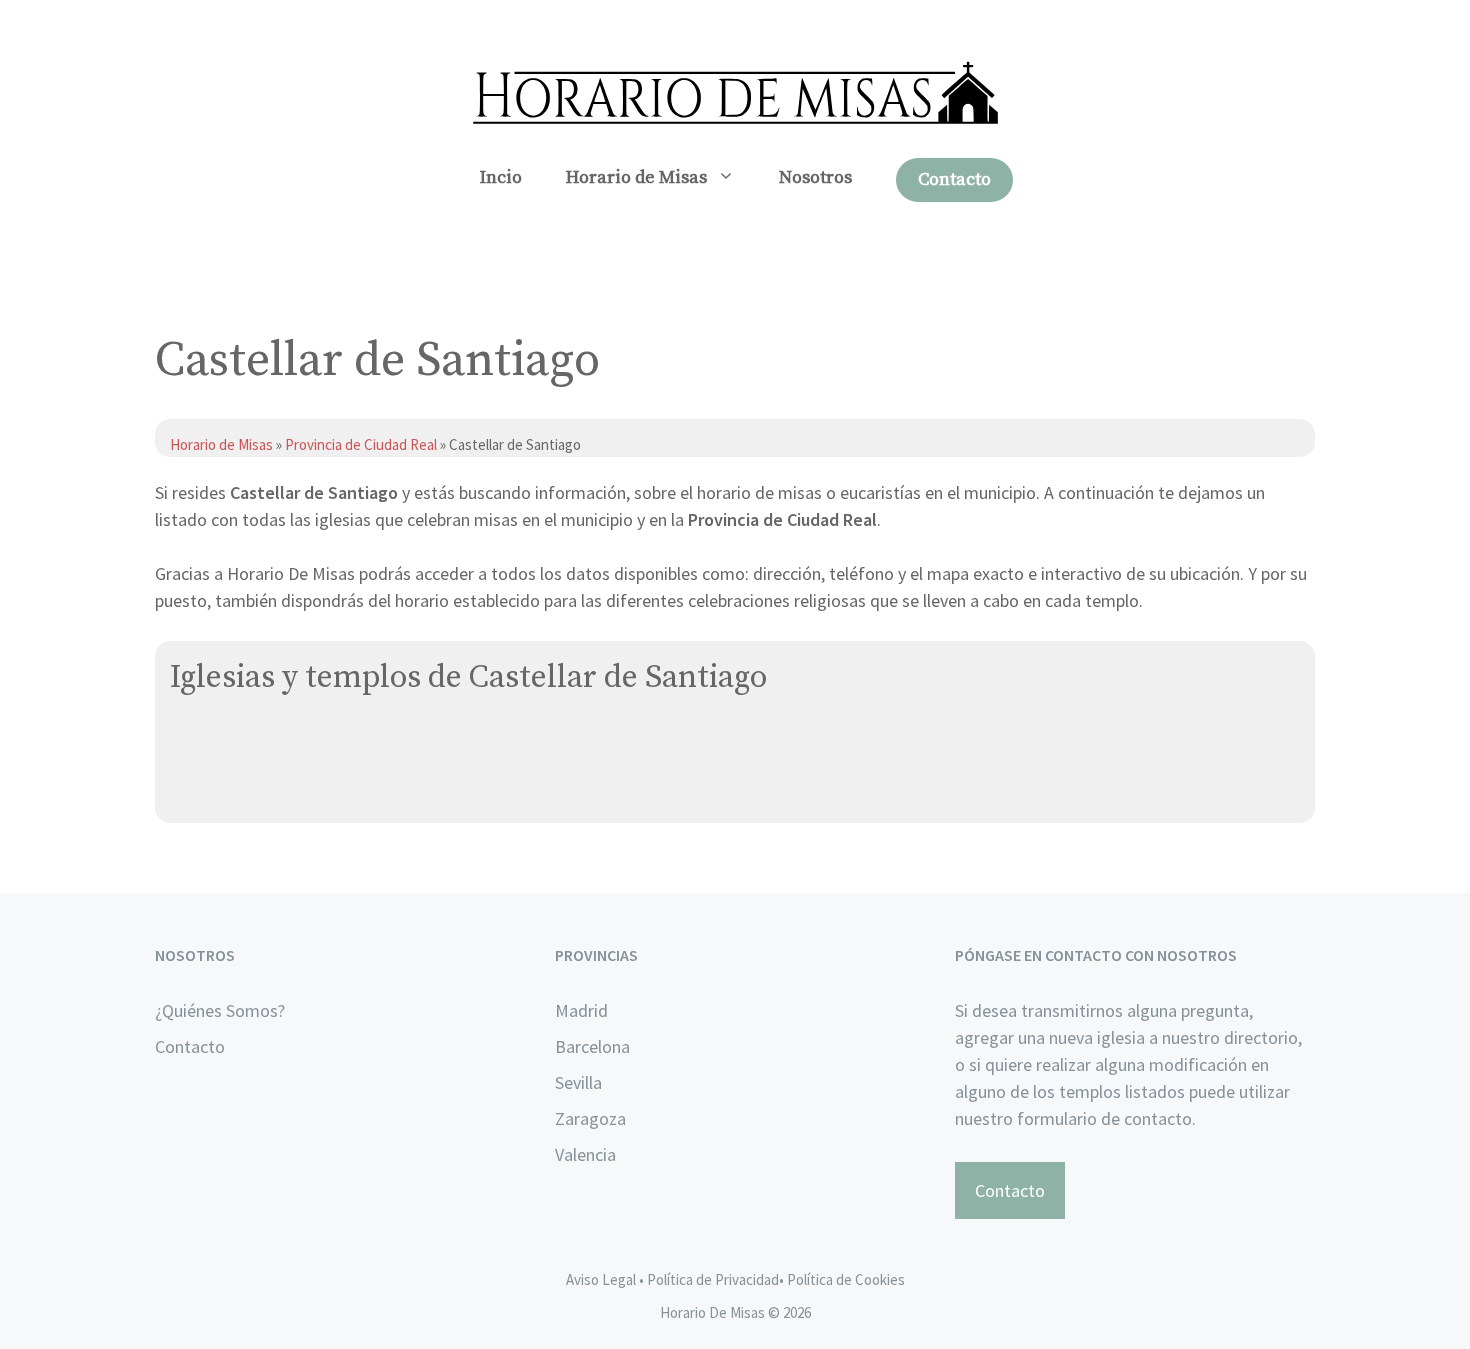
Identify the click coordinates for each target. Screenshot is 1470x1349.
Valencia (585, 1154)
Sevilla (578, 1082)
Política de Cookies (846, 1279)
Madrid (581, 1010)
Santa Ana (209, 744)
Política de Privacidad (713, 1279)
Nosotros (815, 177)
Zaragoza (590, 1118)
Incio (501, 177)
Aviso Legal (601, 1279)
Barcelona (592, 1046)
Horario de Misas (636, 177)
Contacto (954, 179)
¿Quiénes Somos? (220, 1010)
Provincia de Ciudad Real (361, 444)
